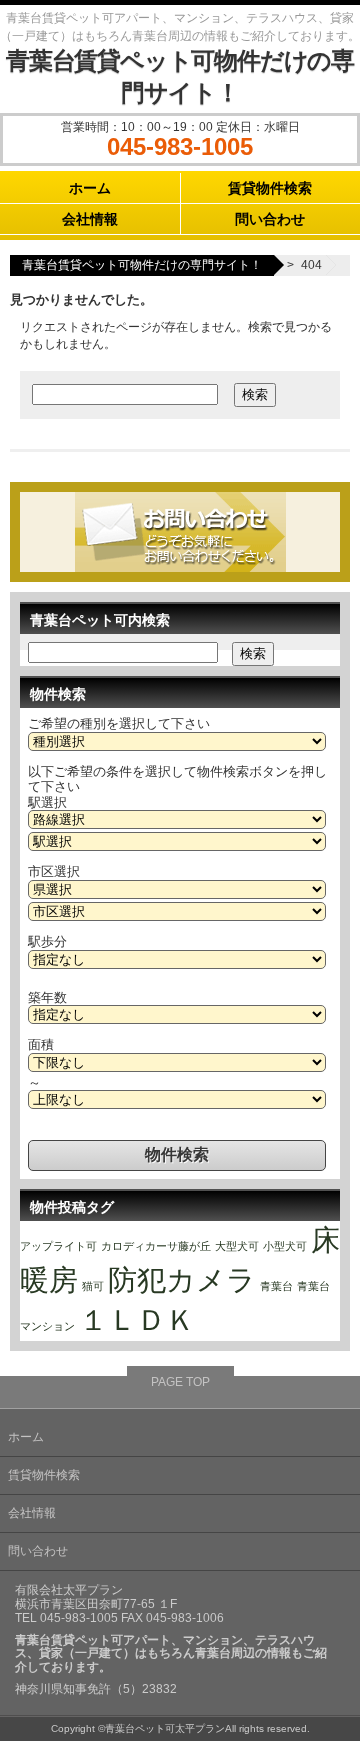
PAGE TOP (180, 1382)
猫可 (93, 1286)
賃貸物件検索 (270, 188)
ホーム (90, 188)
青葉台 (276, 1286)
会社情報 (90, 219)
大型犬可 (237, 1246)
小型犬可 (285, 1246)
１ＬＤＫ (137, 1319)
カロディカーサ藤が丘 (156, 1246)
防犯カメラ (182, 1279)
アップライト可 (58, 1246)
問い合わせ (270, 219)
